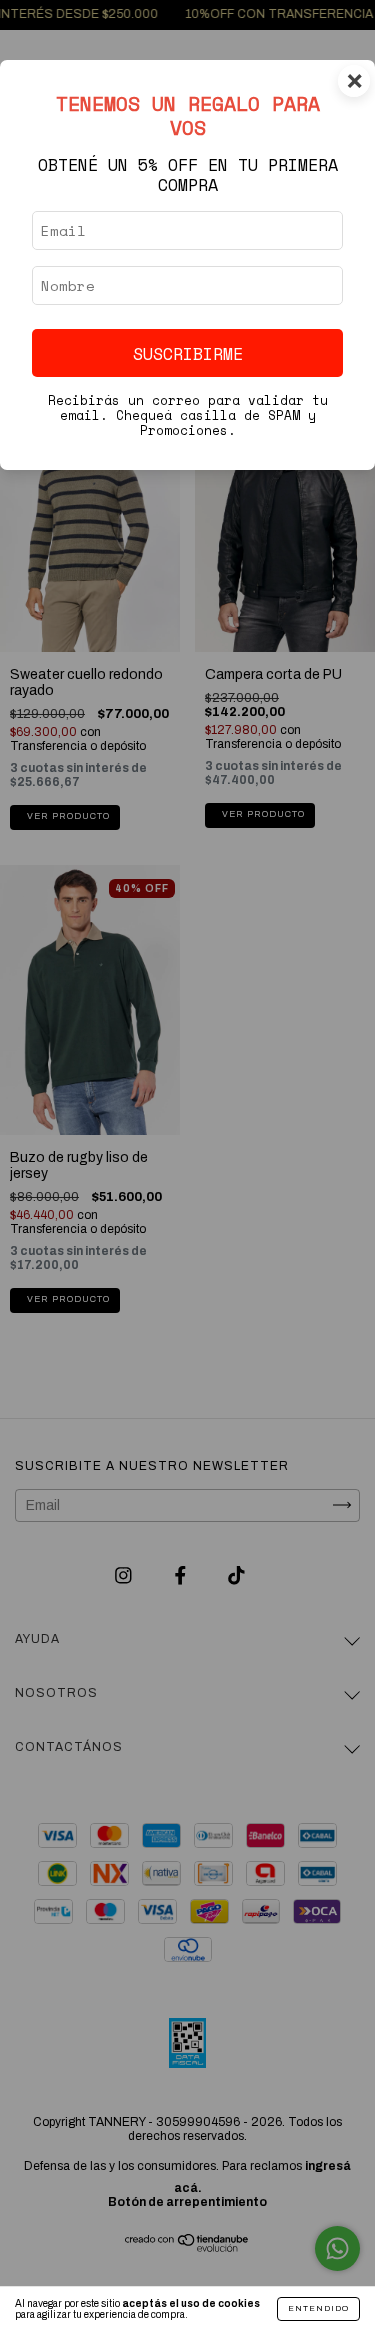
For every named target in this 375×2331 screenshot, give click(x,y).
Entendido (318, 2308)
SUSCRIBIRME (188, 353)
